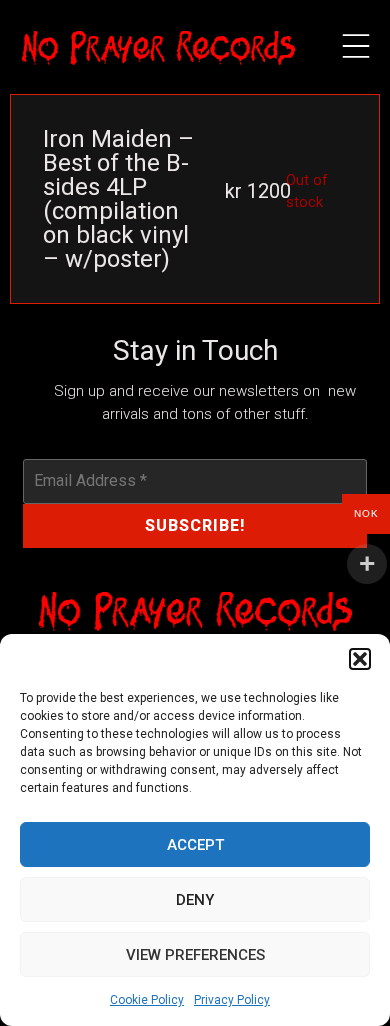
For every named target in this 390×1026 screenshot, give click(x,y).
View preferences (195, 955)
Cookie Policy (147, 1000)
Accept (195, 845)
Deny (195, 900)
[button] (360, 659)
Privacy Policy (232, 1000)
